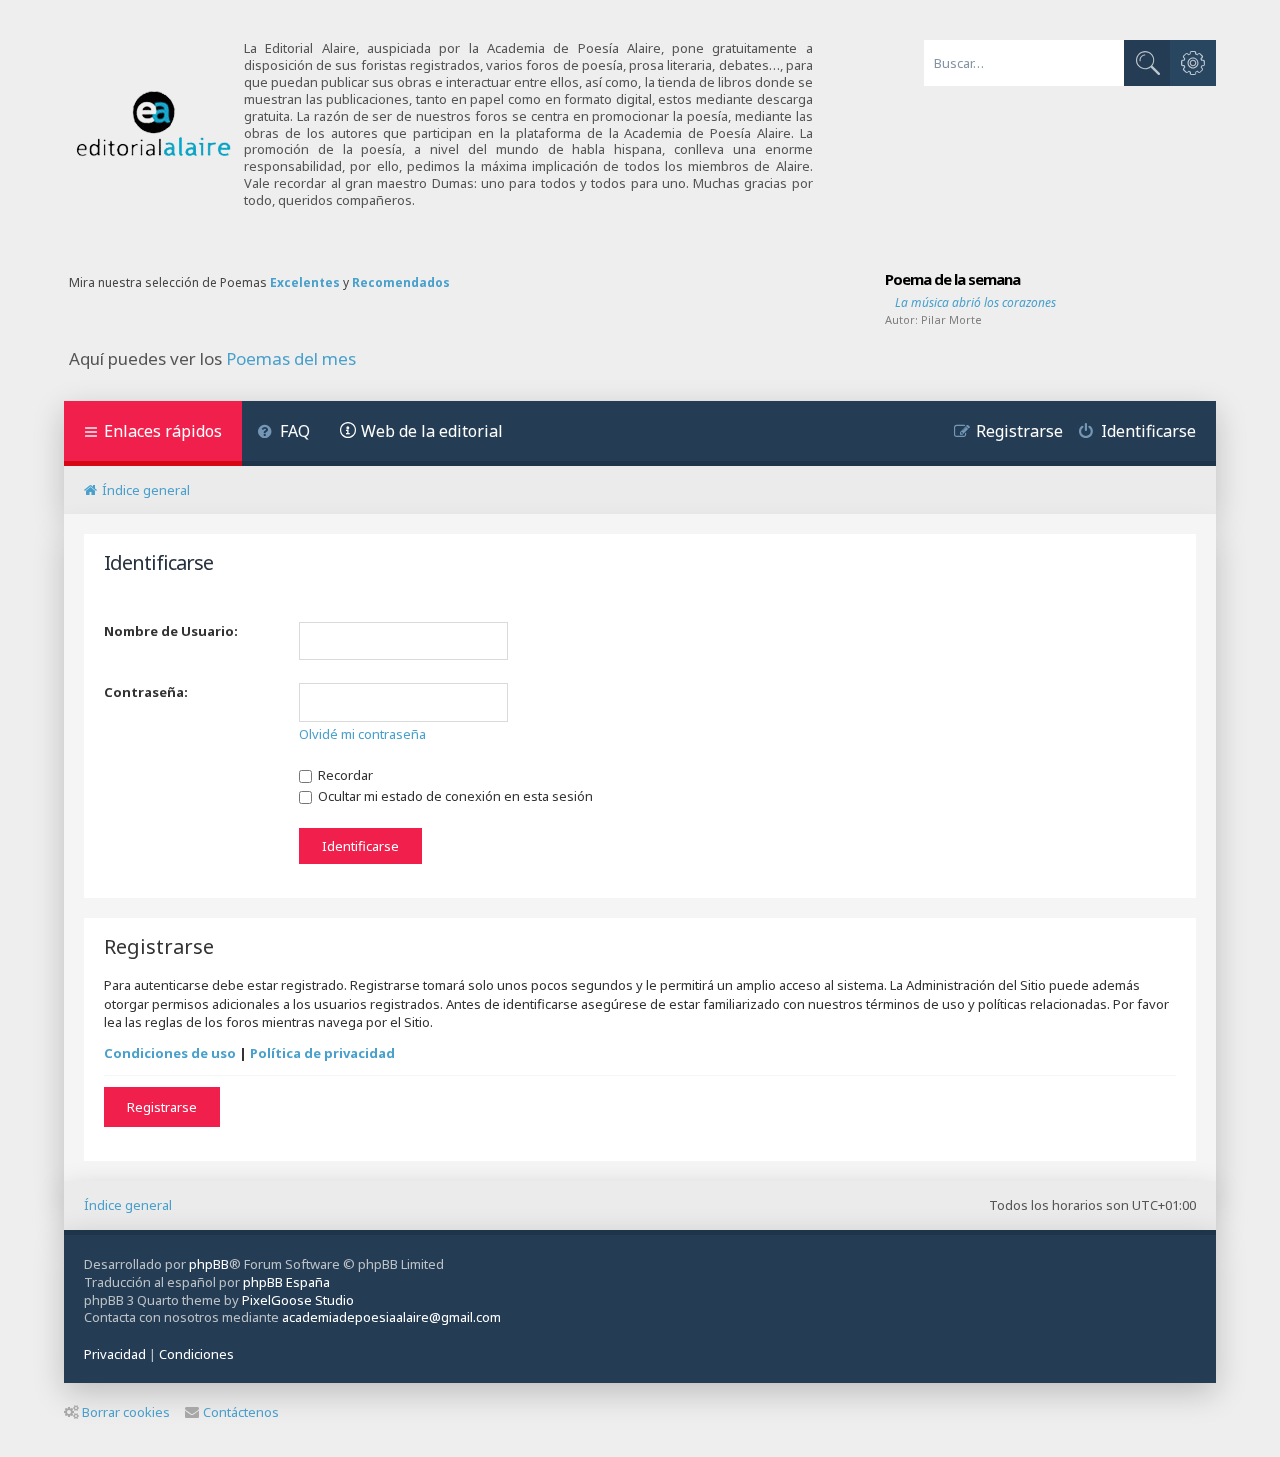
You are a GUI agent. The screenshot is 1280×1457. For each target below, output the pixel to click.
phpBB (209, 1264)
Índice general (128, 1205)
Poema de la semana (952, 279)
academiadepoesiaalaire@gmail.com (391, 1317)
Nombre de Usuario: (171, 631)
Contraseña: (146, 692)
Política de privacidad (322, 1053)
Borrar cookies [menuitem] (126, 1412)
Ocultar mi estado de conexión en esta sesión (454, 796)
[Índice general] (154, 124)
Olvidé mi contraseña (362, 734)
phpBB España (286, 1282)
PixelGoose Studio (298, 1300)
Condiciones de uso (170, 1053)
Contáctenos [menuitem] (241, 1412)
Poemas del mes (291, 359)
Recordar (344, 775)
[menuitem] (283, 433)
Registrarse (162, 1107)
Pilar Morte (951, 319)
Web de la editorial (432, 431)
